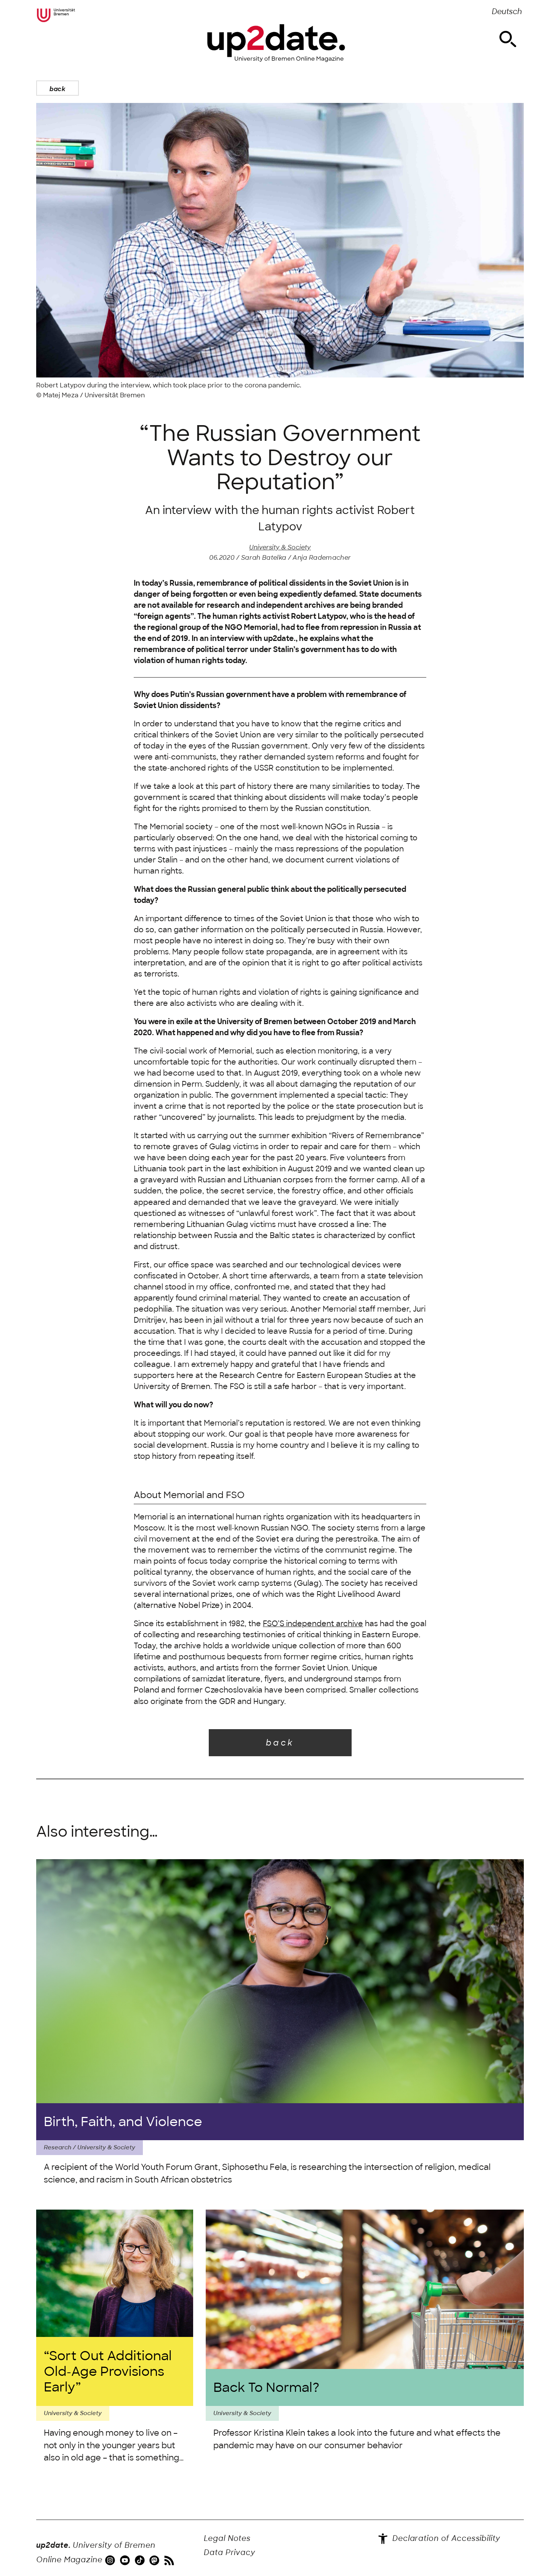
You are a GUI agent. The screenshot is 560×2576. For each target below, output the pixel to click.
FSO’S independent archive (313, 1624)
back (58, 89)
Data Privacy (230, 2553)
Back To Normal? (266, 2387)
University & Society (280, 547)
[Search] (508, 39)
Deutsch (507, 12)
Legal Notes (227, 2538)
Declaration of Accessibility (445, 2538)
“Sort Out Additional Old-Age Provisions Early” (108, 2371)
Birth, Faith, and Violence (123, 2122)
